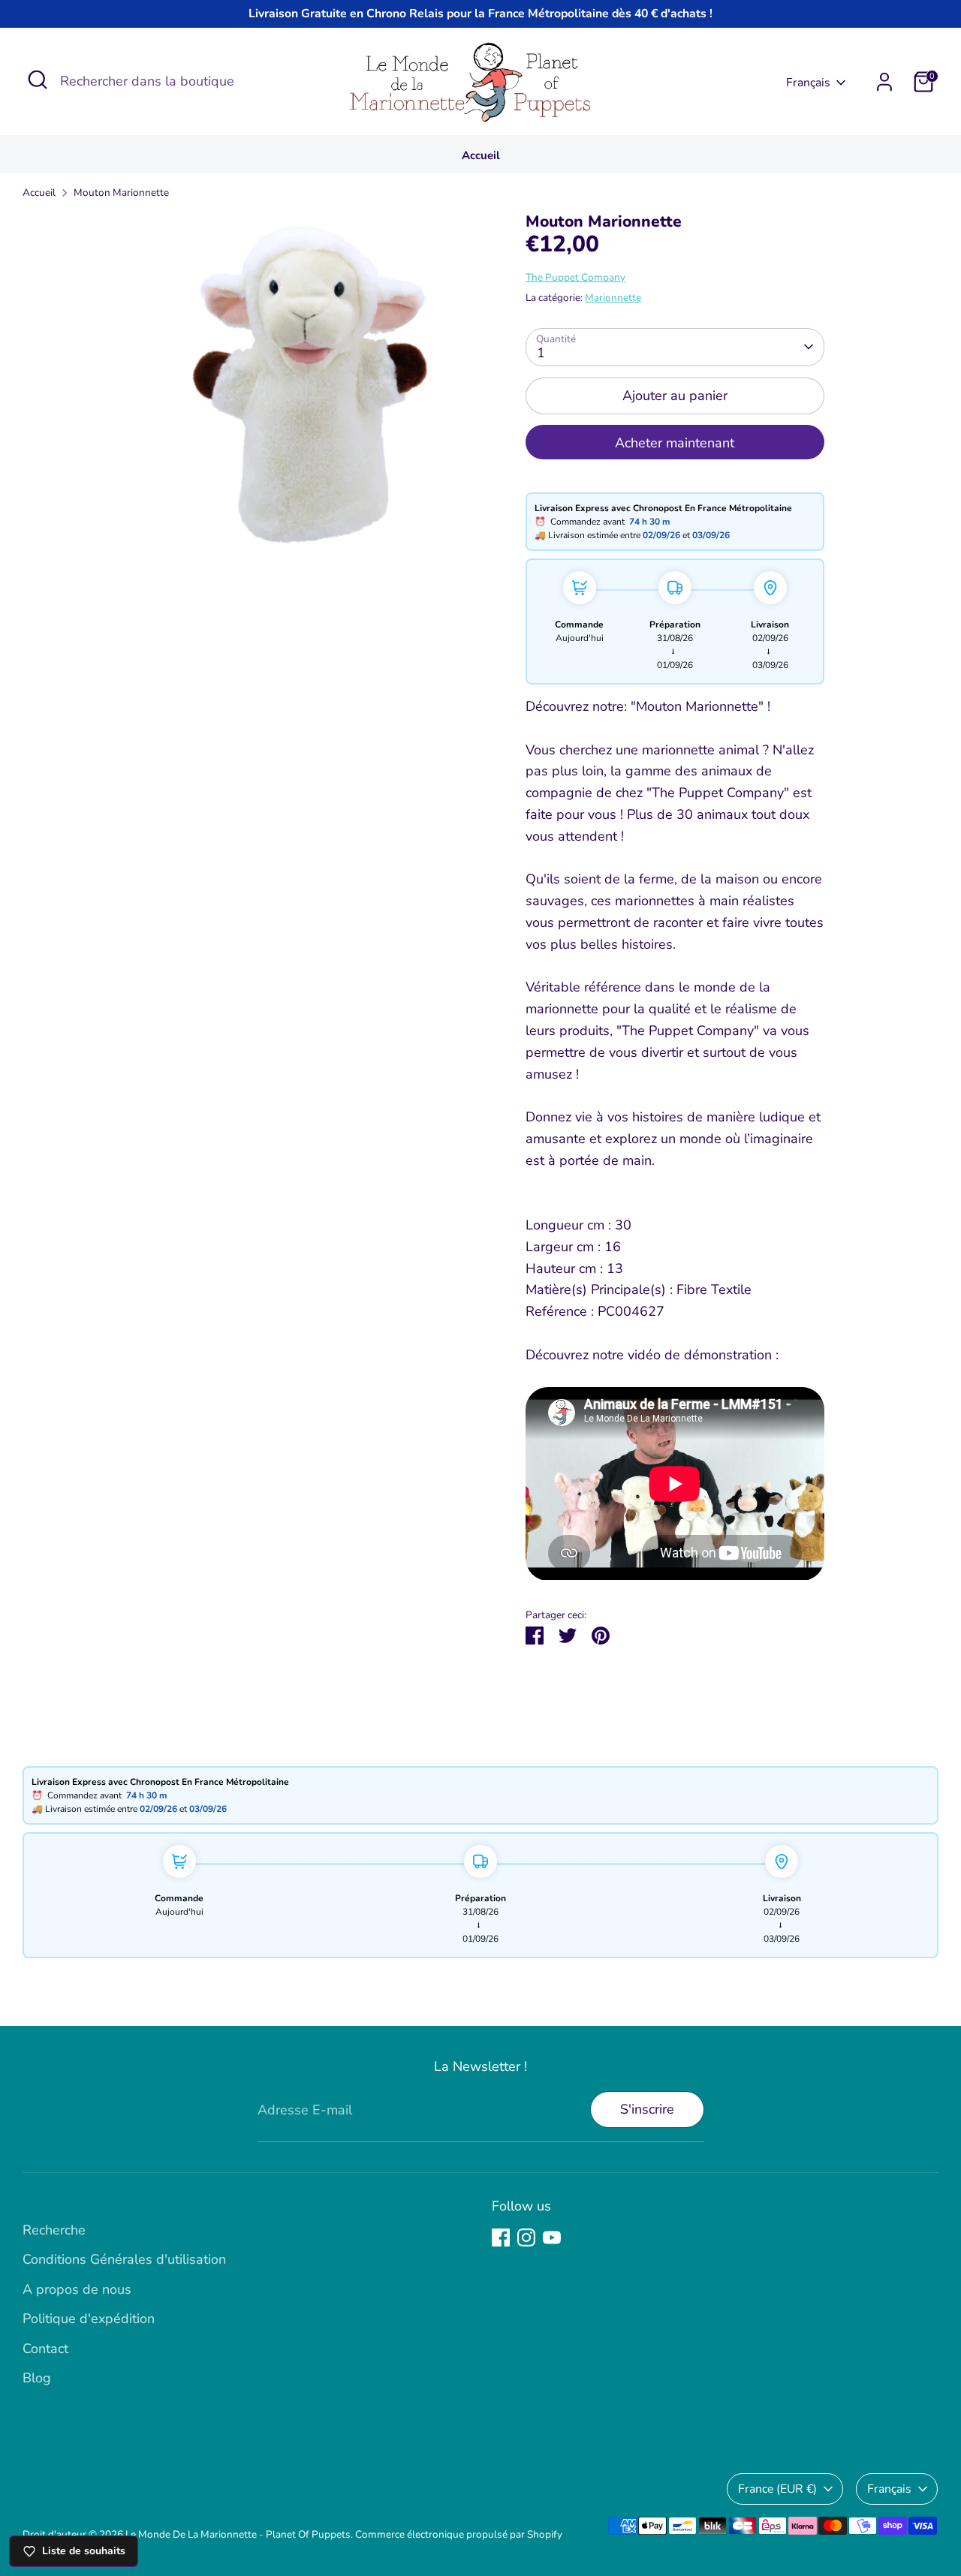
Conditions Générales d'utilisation (124, 2259)
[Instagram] (526, 2237)
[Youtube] (552, 2237)
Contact (45, 2349)
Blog (37, 2378)
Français (808, 83)
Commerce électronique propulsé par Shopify (459, 2534)
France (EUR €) (777, 2489)
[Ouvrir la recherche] (38, 80)
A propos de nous (77, 2289)
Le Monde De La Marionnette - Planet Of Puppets (238, 2534)
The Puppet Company (575, 277)
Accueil (481, 155)
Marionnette (613, 298)
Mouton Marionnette (121, 193)
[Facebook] (501, 2237)
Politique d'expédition (89, 2319)
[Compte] (884, 82)
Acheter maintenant (675, 443)
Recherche (54, 2230)
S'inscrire (647, 2109)
